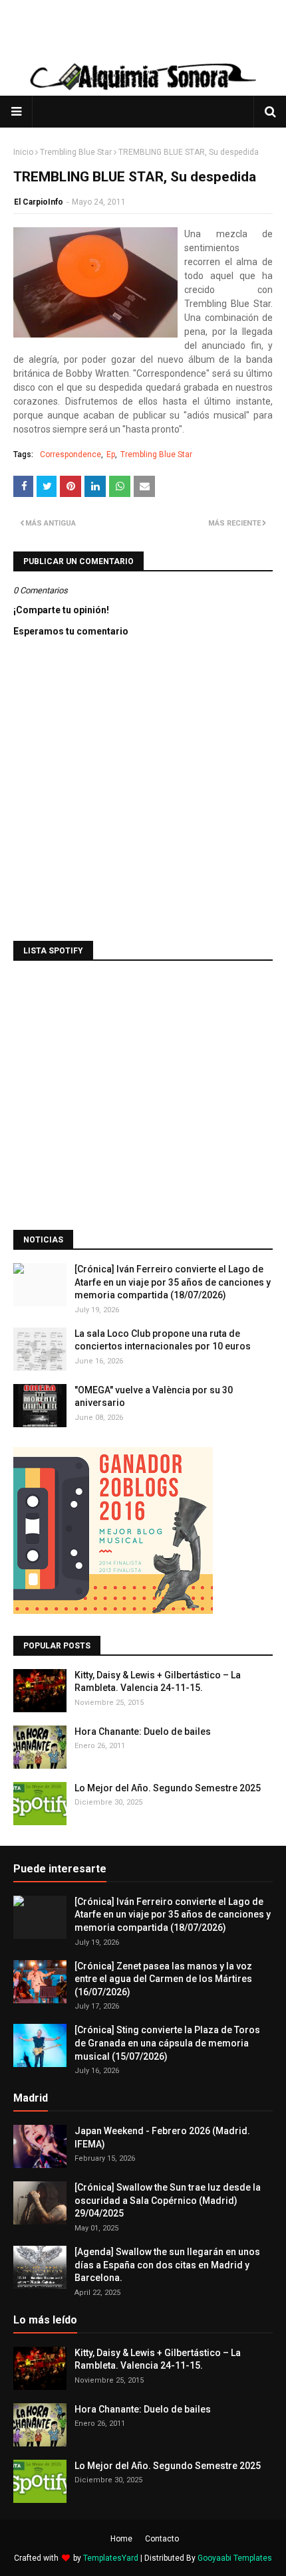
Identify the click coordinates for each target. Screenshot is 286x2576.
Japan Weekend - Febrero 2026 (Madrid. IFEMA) (162, 2137)
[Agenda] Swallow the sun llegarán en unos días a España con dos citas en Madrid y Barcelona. (167, 2265)
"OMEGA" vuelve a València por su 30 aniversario (154, 1397)
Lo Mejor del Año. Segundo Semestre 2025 (168, 1788)
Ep (111, 454)
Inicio (23, 152)
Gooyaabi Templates (235, 2558)
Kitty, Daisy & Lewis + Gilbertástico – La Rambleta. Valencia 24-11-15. (158, 1682)
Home (121, 2539)
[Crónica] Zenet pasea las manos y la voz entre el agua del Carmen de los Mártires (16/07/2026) (163, 1979)
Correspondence (71, 454)
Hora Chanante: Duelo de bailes (143, 1732)
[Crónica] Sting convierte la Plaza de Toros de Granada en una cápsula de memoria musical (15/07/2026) (167, 2043)
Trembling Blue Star (76, 152)
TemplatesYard (111, 2558)
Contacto (162, 2539)
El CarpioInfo (39, 202)
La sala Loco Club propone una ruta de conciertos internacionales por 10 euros (163, 1340)
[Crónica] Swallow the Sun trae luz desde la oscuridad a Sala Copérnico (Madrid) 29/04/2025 (168, 2200)
